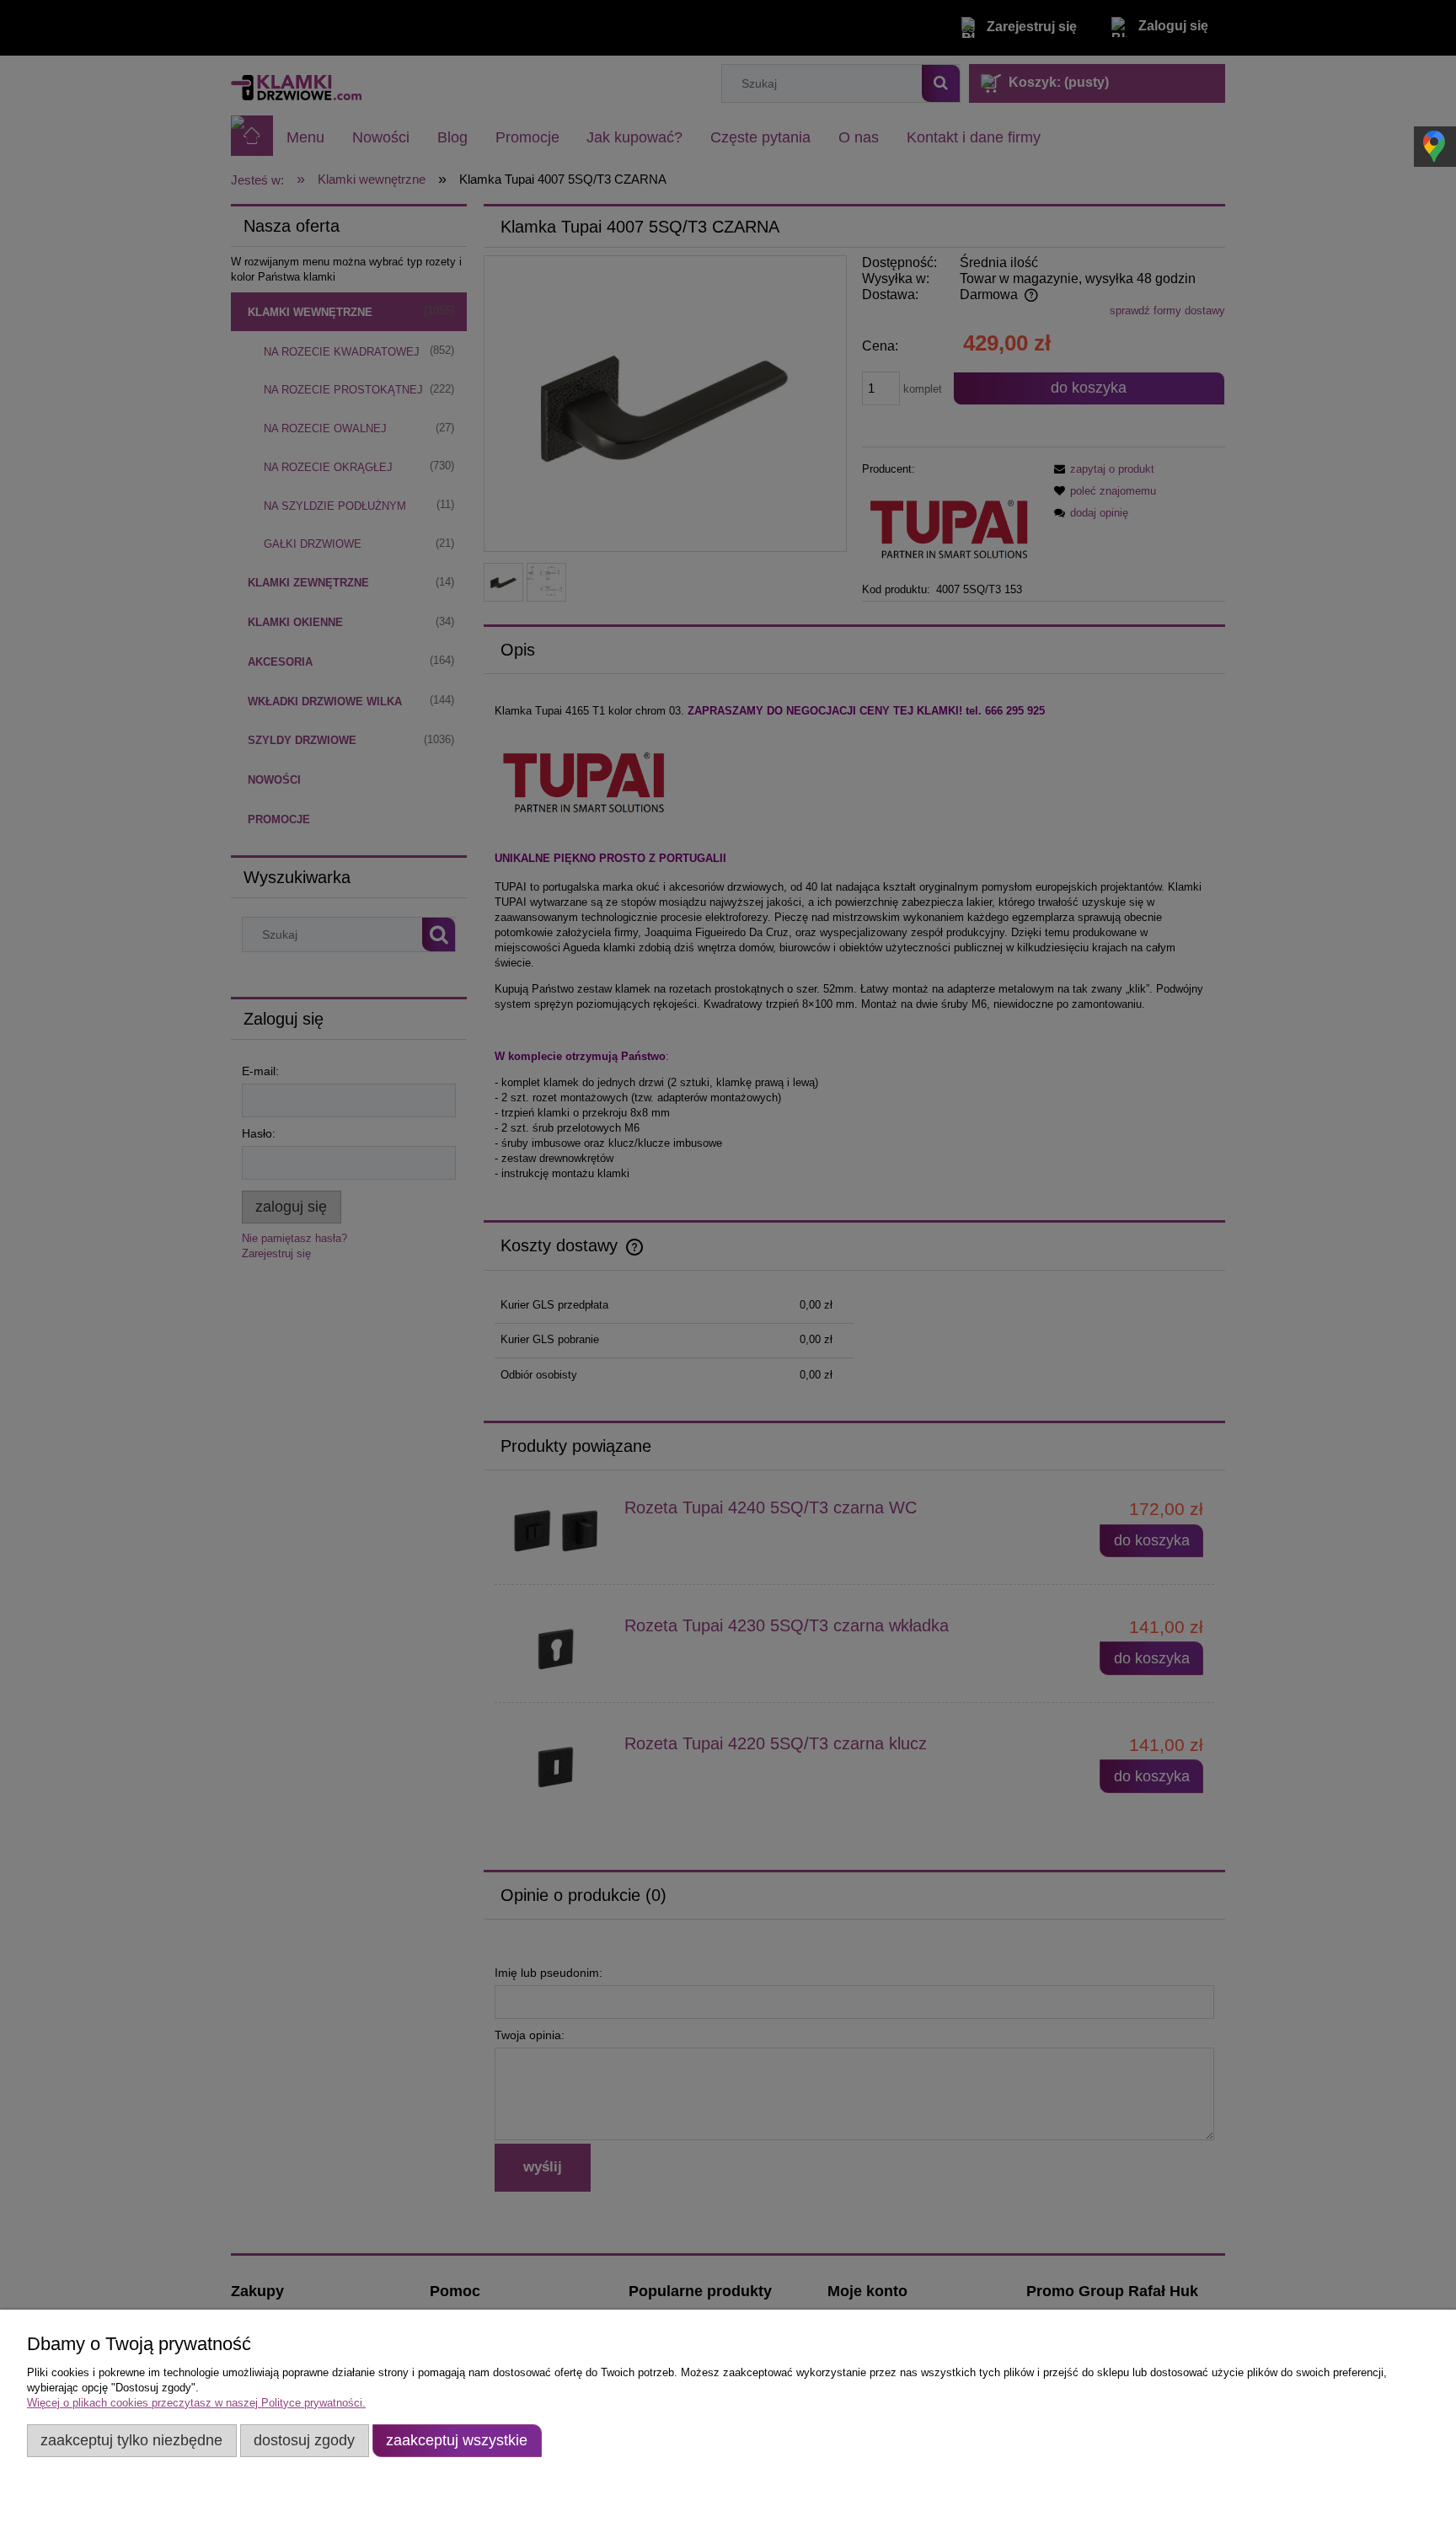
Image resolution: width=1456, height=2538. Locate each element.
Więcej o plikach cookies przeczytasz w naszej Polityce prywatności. (196, 2403)
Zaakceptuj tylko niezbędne (131, 2440)
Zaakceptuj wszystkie (457, 2440)
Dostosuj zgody (304, 2440)
